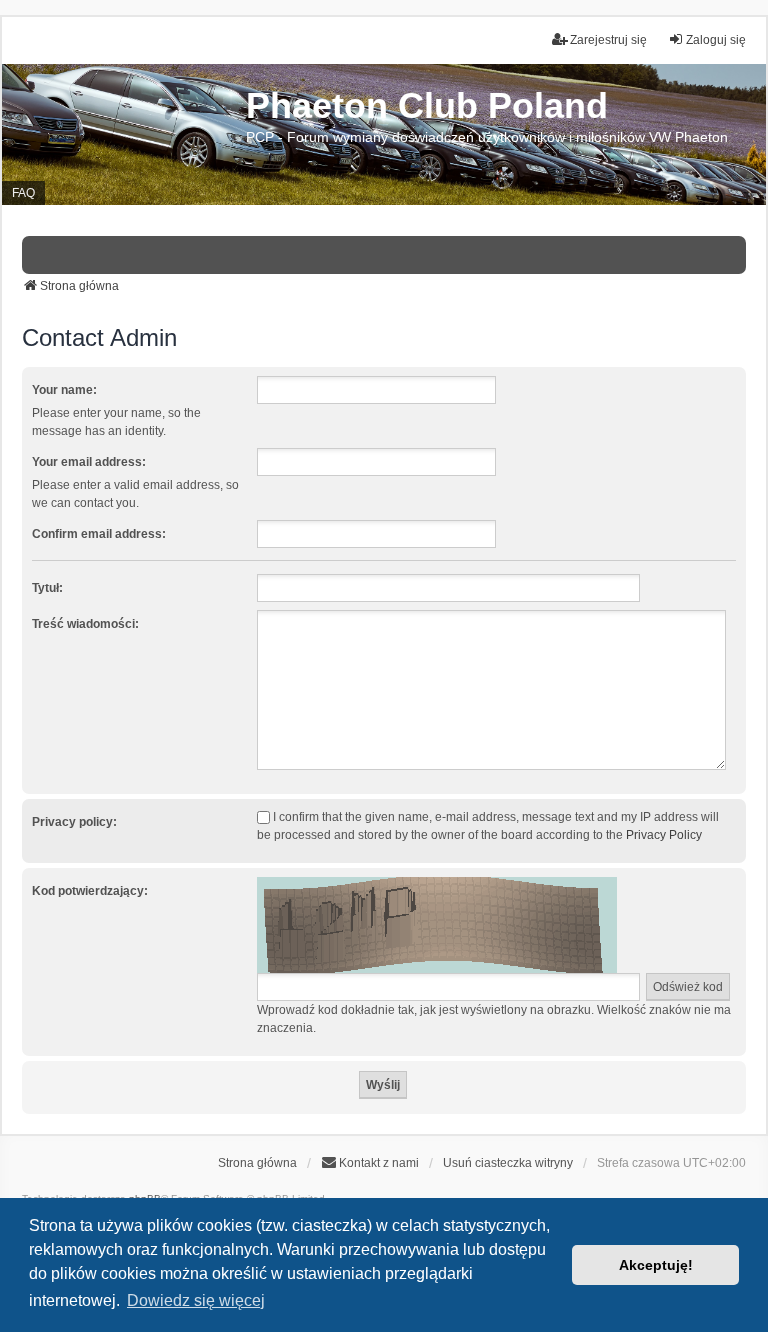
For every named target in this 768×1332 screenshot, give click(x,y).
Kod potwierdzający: (90, 891)
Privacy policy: (74, 822)
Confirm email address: (99, 534)
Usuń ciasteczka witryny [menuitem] (508, 1163)
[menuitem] (370, 1163)
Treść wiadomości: (85, 624)
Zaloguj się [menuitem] (716, 40)
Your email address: (89, 462)
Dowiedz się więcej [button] (196, 1300)
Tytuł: (47, 588)
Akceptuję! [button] (656, 1265)
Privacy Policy (664, 835)
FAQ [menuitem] (23, 193)
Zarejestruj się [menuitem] (608, 40)
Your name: (64, 390)
